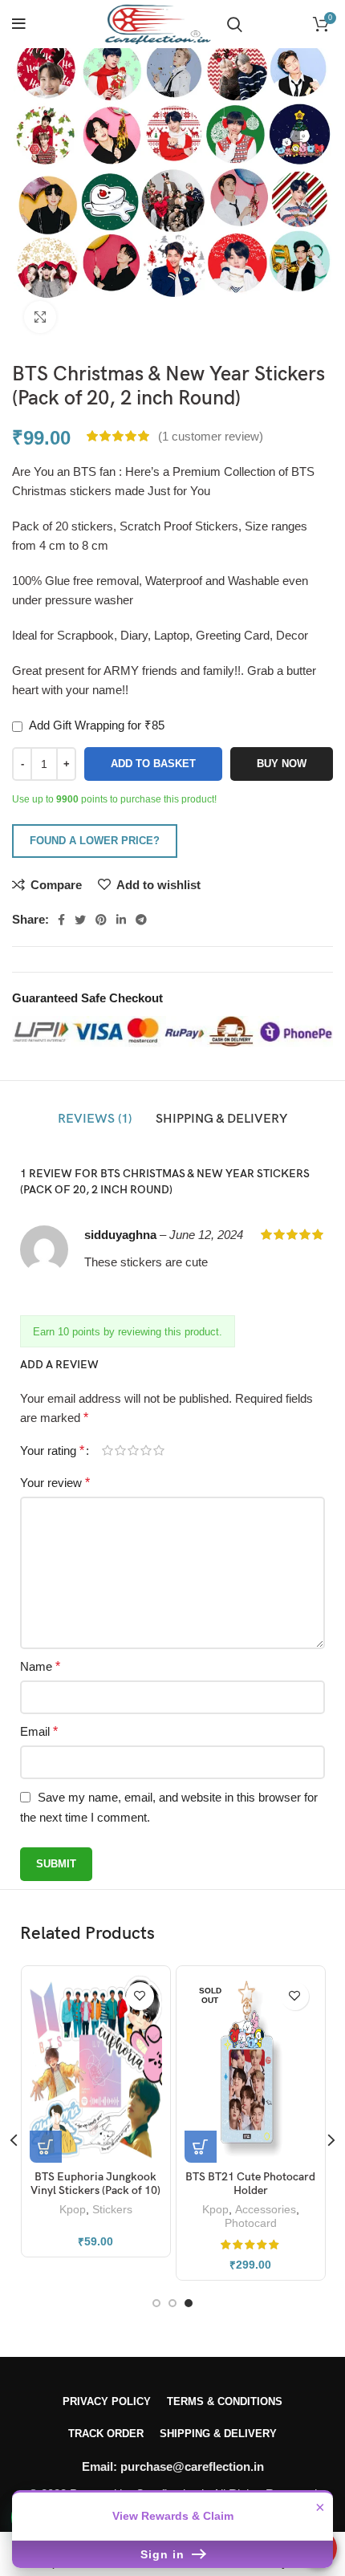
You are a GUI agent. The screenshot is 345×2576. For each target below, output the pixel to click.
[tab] (95, 1119)
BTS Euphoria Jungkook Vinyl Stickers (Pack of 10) (95, 2184)
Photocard (251, 2223)
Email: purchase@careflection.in (173, 2466)
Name (40, 1666)
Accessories (266, 2210)
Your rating (52, 1451)
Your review (55, 1483)
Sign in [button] (164, 2554)
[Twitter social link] (80, 920)
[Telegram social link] (141, 920)
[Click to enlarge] (40, 317)
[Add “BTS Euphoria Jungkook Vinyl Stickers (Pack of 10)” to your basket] (46, 2147)
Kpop (73, 2210)
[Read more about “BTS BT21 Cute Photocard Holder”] (201, 2147)
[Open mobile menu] (19, 24)
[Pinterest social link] (101, 920)
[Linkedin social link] (121, 920)
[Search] (235, 24)
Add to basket (153, 764)
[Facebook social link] (61, 920)
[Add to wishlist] (140, 1996)
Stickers (112, 2210)
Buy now (282, 764)
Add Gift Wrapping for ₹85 (95, 725)
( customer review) (211, 436)
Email (39, 1731)
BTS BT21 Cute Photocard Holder (250, 2184)
